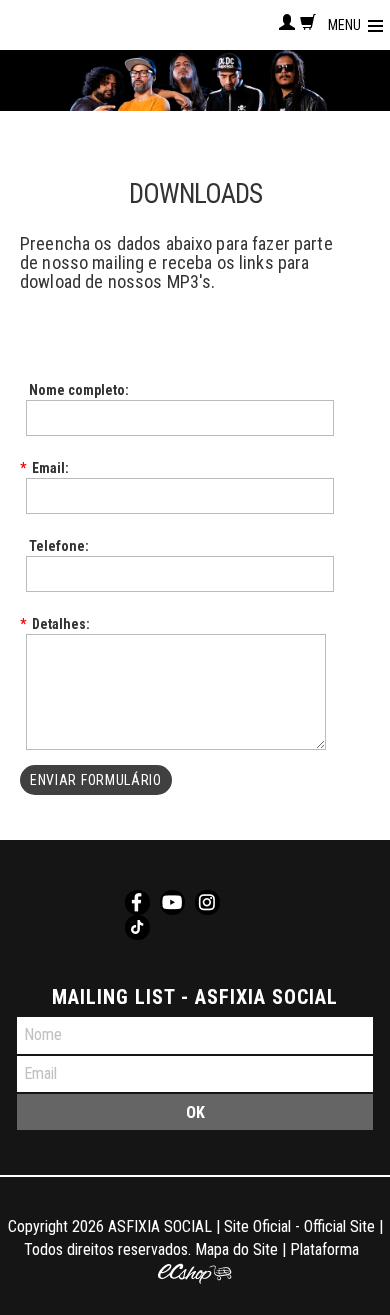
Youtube (172, 902)
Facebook (137, 902)
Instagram (207, 902)
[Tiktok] (137, 927)
